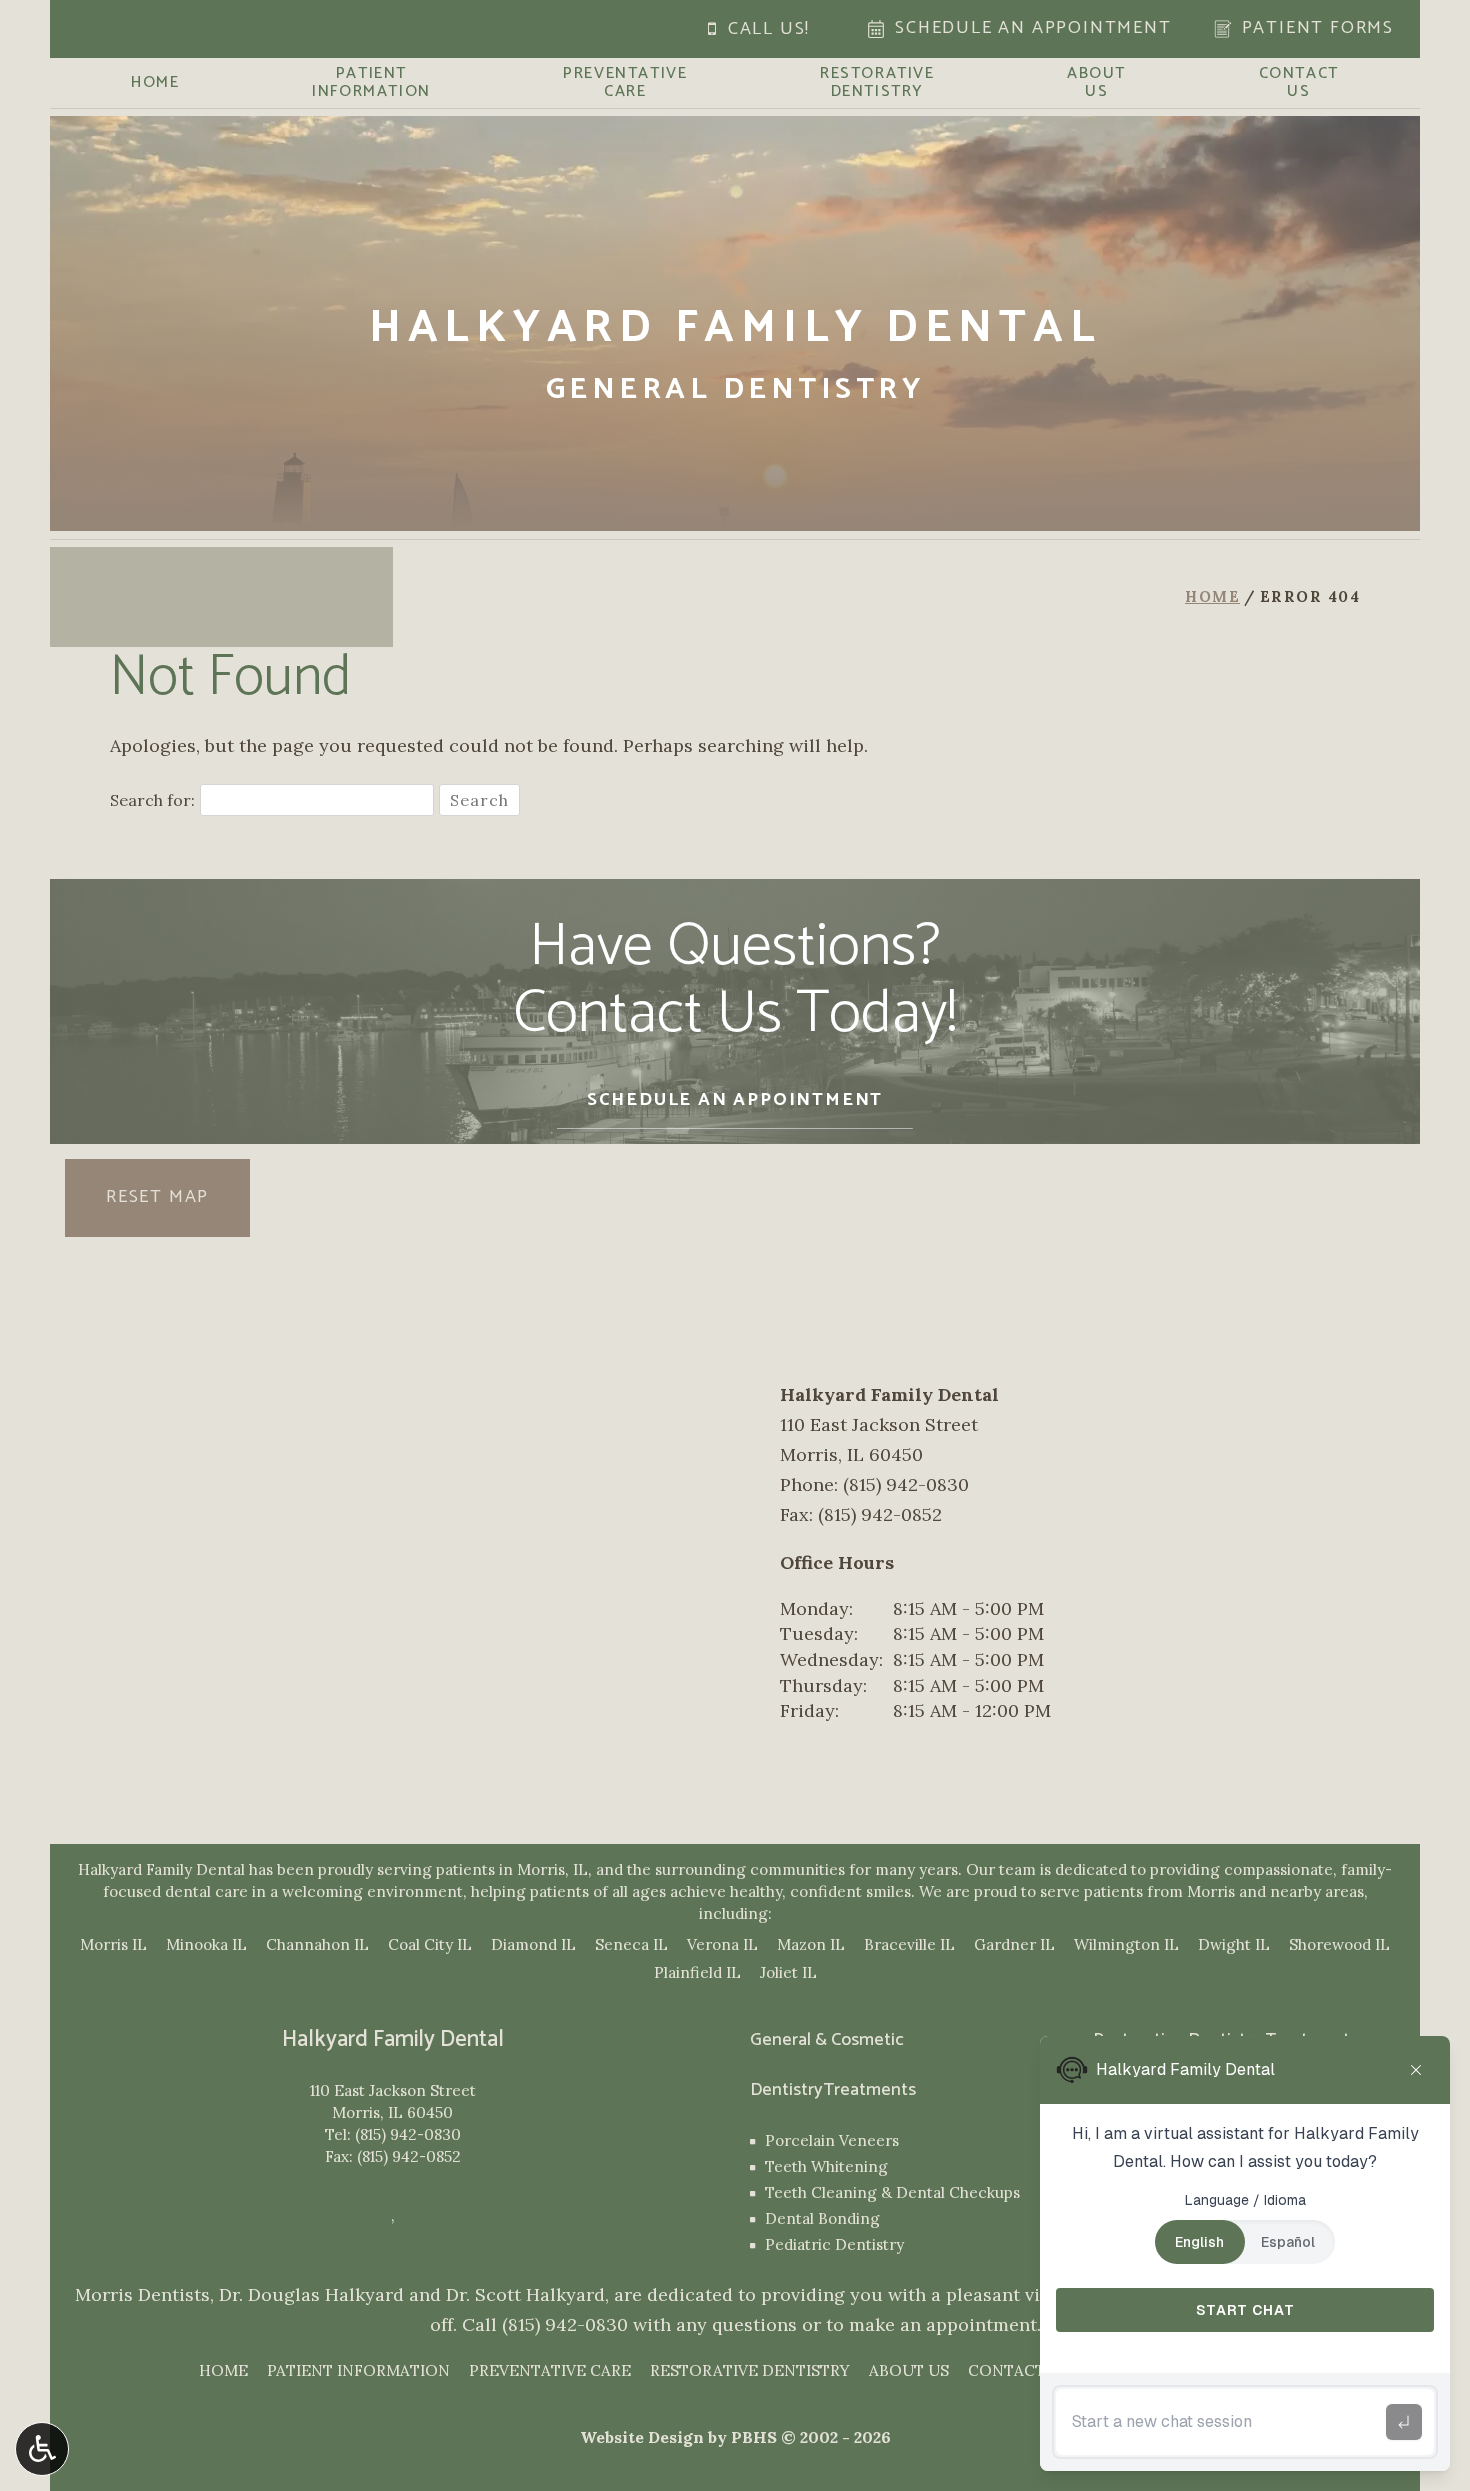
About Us (909, 2370)
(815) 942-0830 (408, 2134)
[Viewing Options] (42, 2449)
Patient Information (358, 2370)
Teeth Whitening (826, 2166)
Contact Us (1019, 2370)
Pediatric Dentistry (834, 2244)
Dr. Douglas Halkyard (311, 2294)
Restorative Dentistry (750, 2370)
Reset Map (157, 1197)
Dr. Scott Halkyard (525, 2294)
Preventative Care (550, 2370)
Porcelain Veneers (832, 2140)
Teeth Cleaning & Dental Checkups (892, 2192)
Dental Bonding (822, 2218)
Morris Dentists (142, 2294)
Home (155, 83)
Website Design (642, 2437)
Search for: (152, 800)
